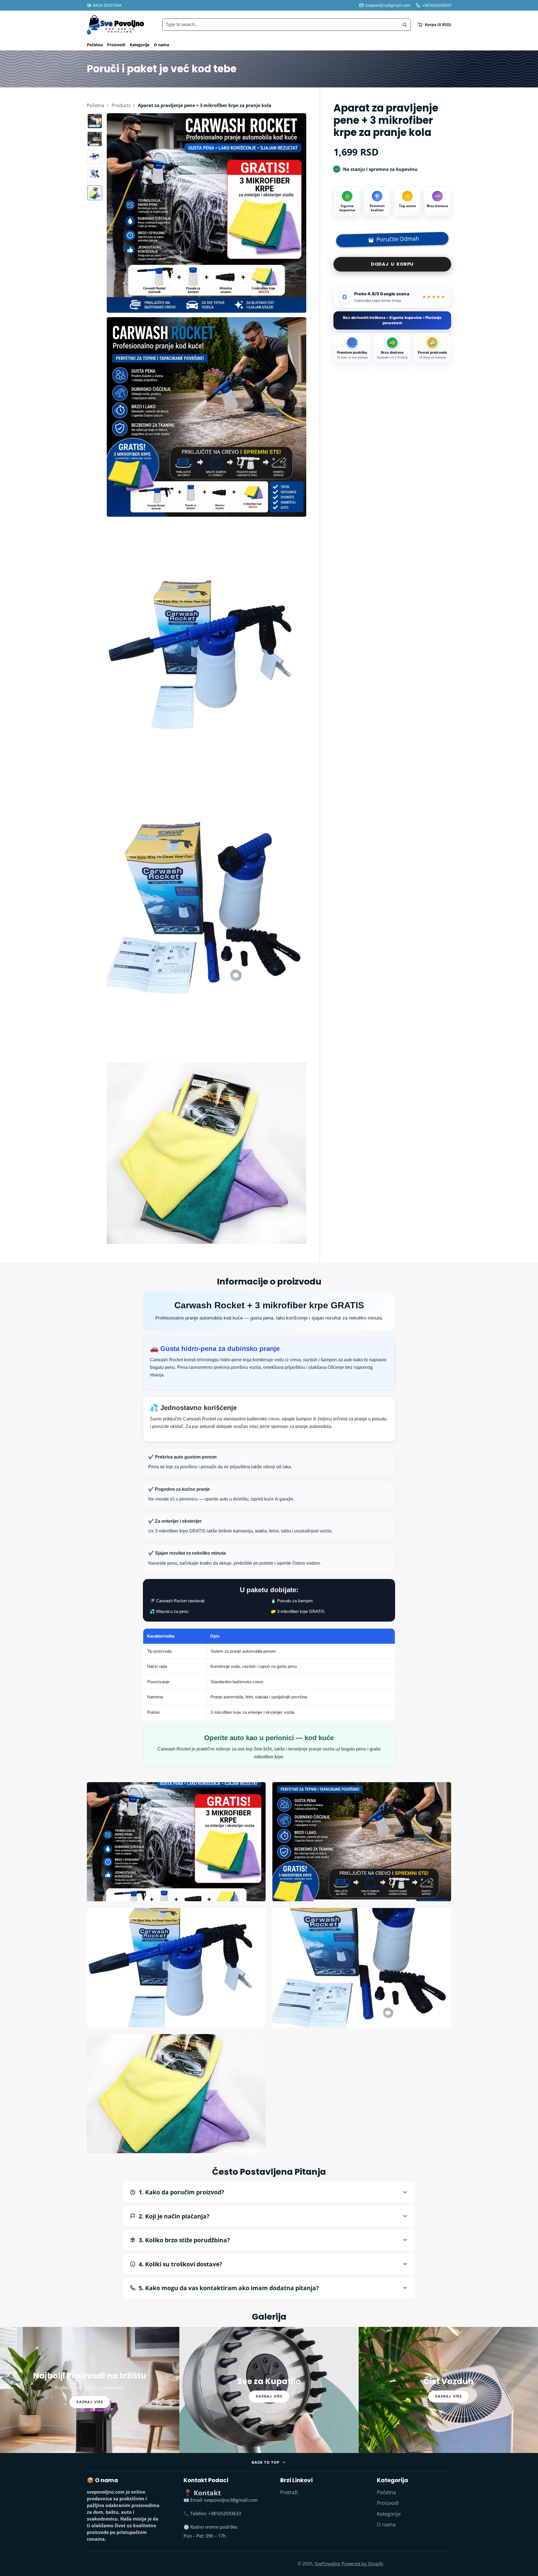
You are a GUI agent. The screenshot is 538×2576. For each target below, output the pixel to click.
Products (121, 105)
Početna (95, 45)
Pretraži (289, 2492)
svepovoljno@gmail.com (388, 5)
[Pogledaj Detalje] (90, 2390)
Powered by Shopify (362, 2564)
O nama (161, 45)
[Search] (405, 25)
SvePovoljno (328, 2564)
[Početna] (116, 25)
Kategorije (140, 45)
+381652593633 (437, 5)
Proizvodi (116, 45)
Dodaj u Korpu (392, 264)
